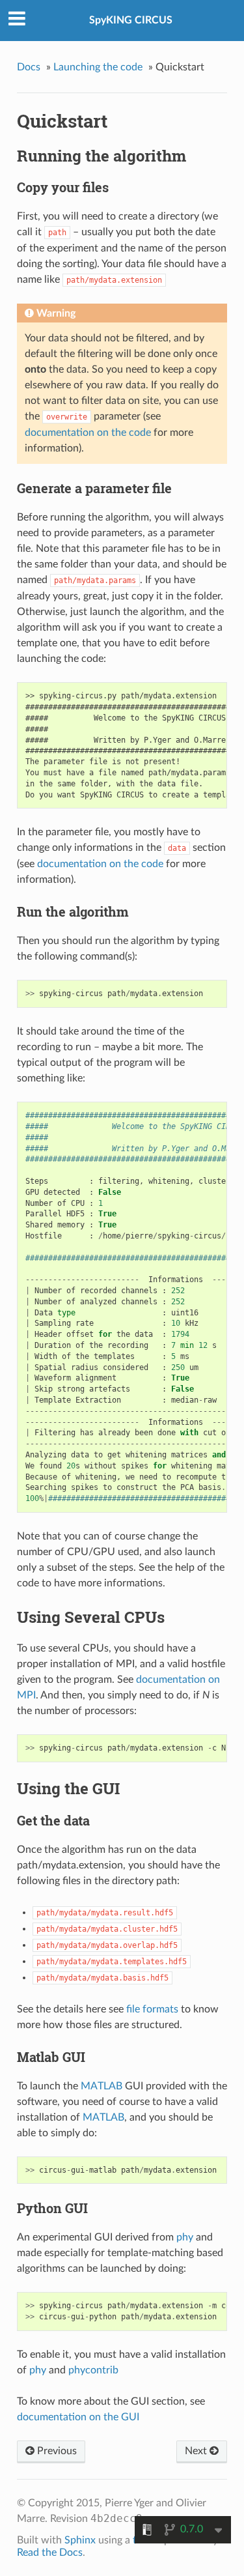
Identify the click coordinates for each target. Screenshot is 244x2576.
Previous (56, 2451)
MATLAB (102, 2086)
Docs (29, 67)
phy (185, 2237)
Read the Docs (50, 2553)
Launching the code (98, 67)
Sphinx (80, 2540)
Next (197, 2451)
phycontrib (93, 2370)
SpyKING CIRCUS (131, 20)
